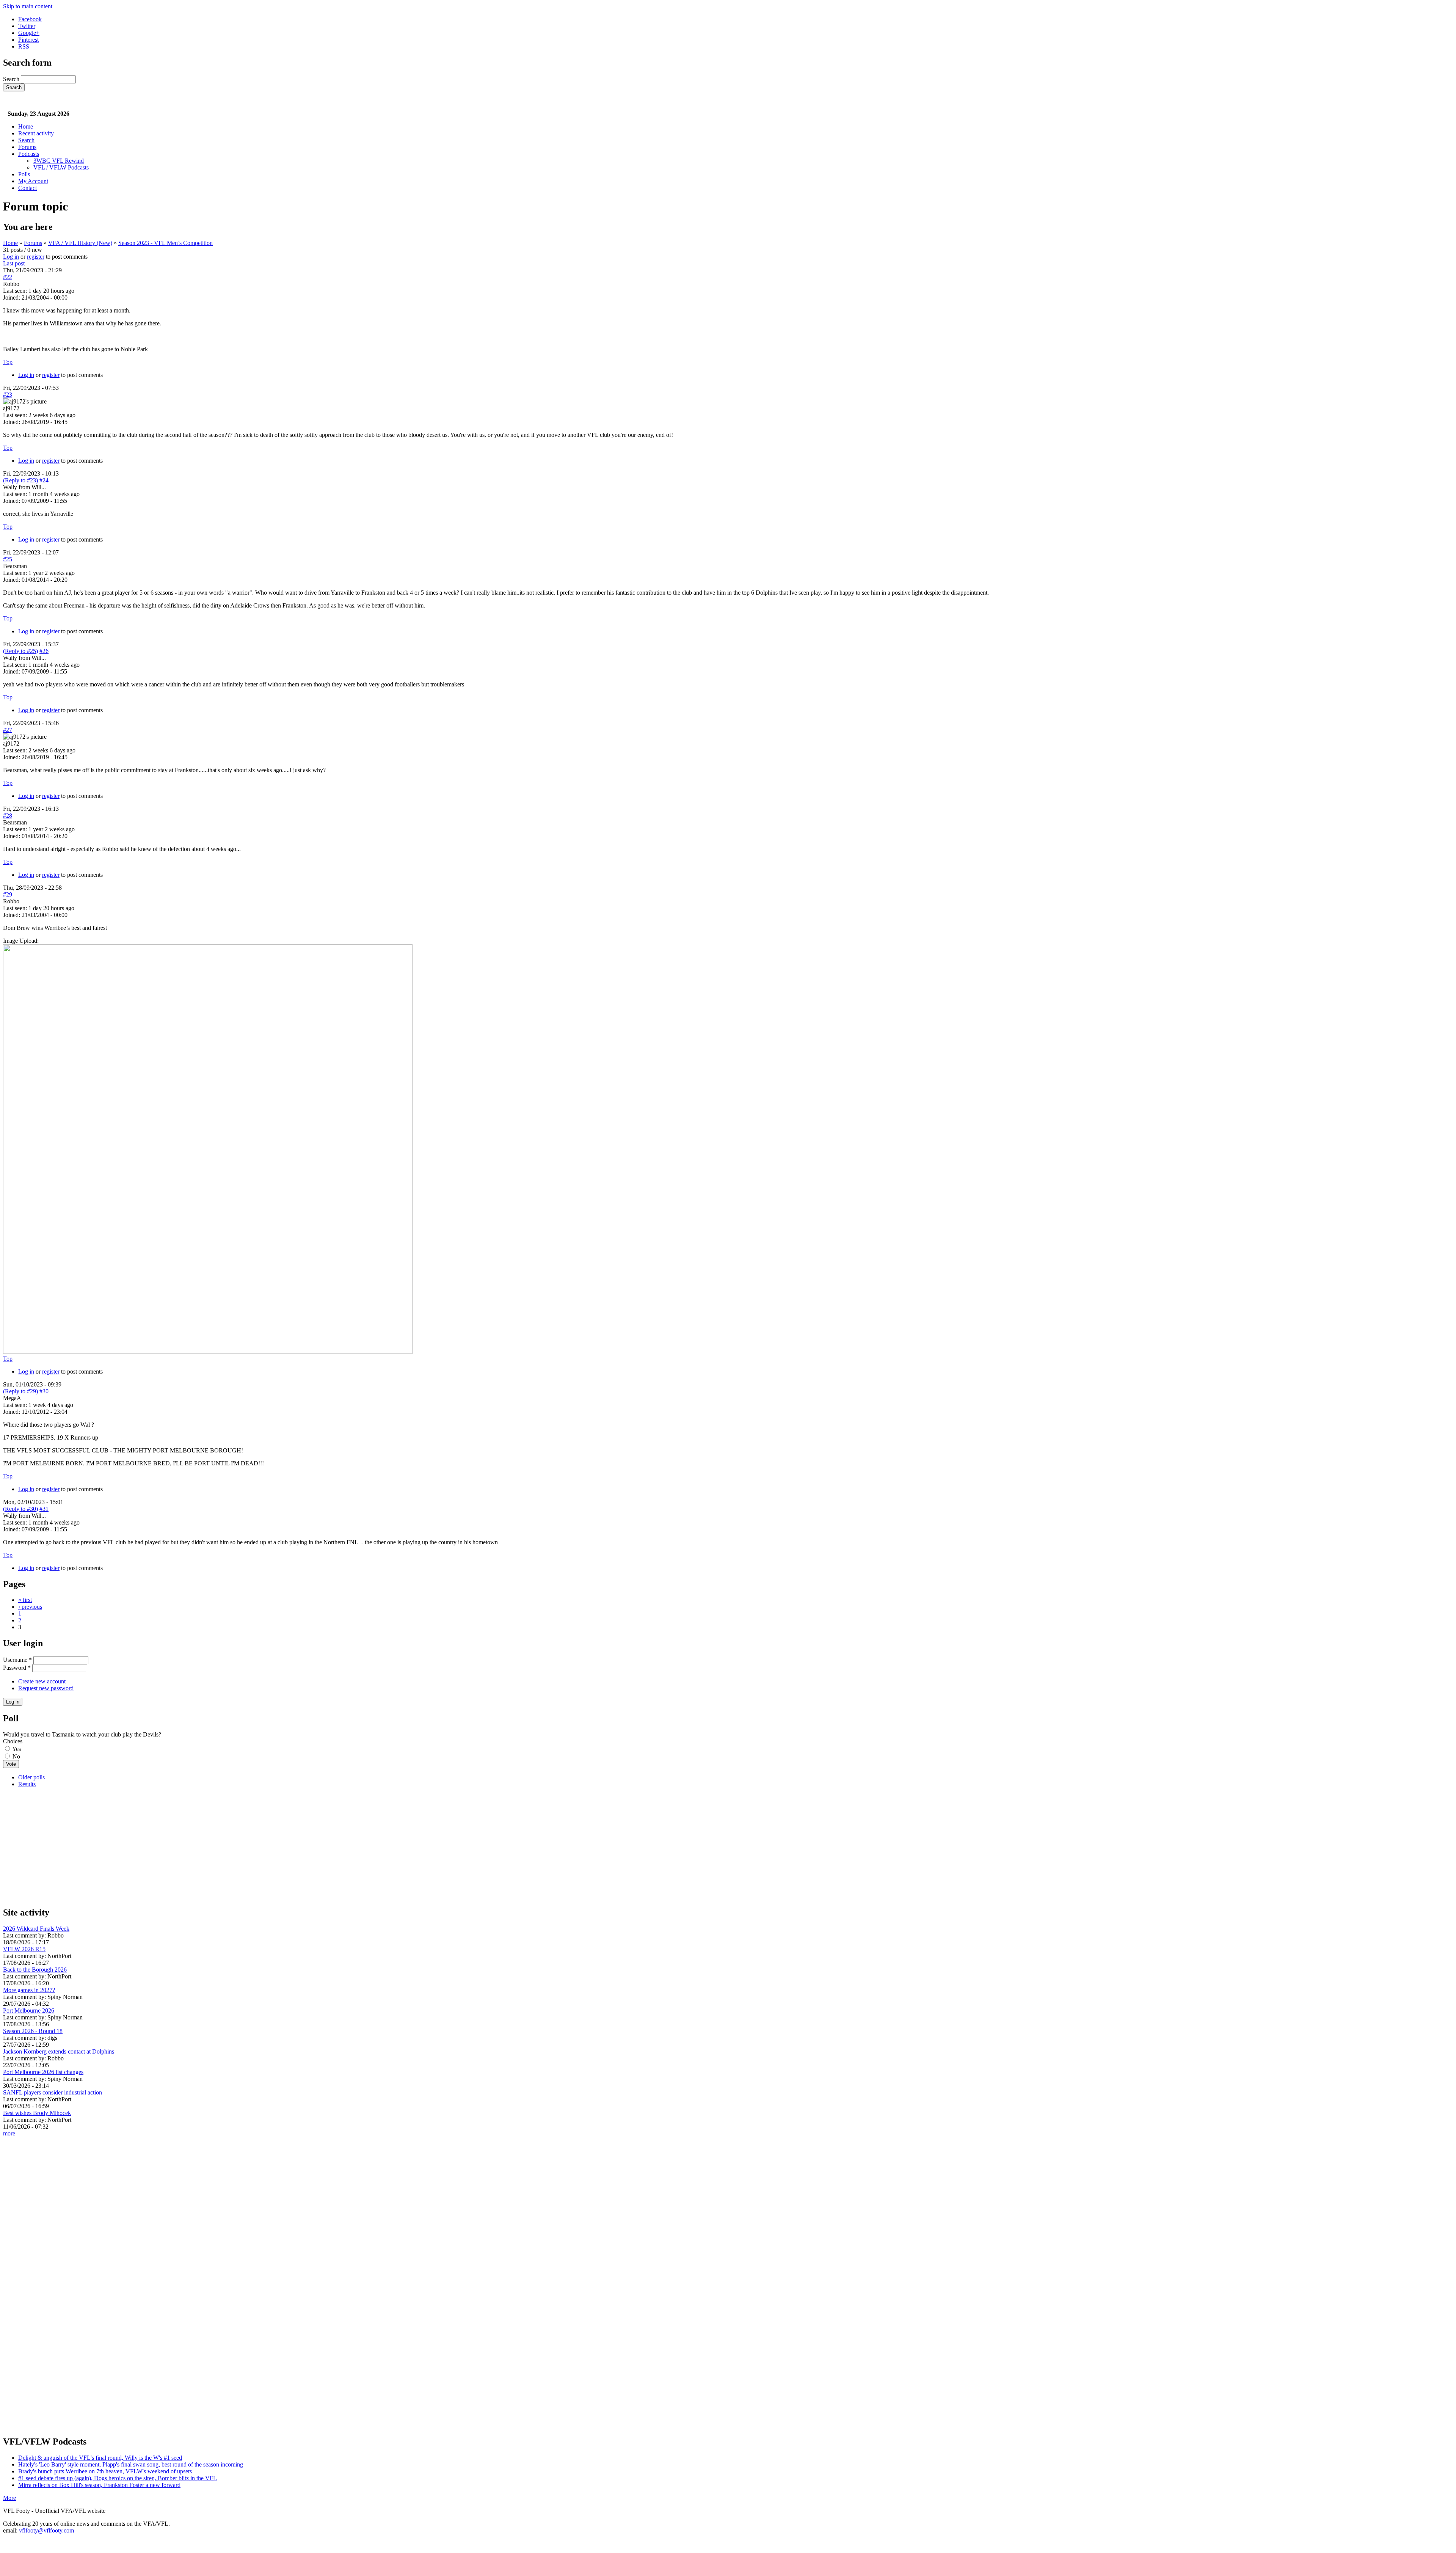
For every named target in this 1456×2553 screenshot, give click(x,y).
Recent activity (36, 133)
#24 (44, 480)
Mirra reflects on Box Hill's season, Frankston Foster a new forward (99, 2485)
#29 (8, 894)
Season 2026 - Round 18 (33, 2031)
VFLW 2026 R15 (24, 1949)
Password (17, 1668)
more (9, 2133)
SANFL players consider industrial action (53, 2092)
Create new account (42, 1681)
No (16, 1756)
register (36, 257)
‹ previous (30, 1607)
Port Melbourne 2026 (29, 2011)
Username (17, 1660)
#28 (8, 816)
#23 (8, 395)
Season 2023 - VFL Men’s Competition (166, 243)
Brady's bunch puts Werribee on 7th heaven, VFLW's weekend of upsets (105, 2471)
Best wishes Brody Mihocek (37, 2113)
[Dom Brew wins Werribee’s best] (208, 1352)
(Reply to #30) (20, 1509)
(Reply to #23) (20, 480)
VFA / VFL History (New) (80, 243)
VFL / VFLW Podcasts (61, 167)
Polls (24, 174)
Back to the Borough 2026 (35, 1970)
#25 (8, 559)
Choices (13, 1741)
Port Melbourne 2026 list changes (43, 2072)
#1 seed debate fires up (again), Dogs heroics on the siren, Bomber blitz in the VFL (118, 2478)
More (9, 2498)
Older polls (31, 1777)
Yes (16, 1749)
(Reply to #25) (20, 651)
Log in (11, 257)
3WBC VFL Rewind (59, 161)
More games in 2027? (29, 1990)
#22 (8, 277)
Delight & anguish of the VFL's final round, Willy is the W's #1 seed (100, 2458)
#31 (44, 1509)
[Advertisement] (231, 1847)
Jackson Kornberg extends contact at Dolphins (59, 2051)
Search (12, 79)
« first (25, 1600)
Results (27, 1784)
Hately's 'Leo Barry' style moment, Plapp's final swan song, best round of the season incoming (131, 2464)
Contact (27, 188)
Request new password (46, 1688)
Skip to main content (28, 6)
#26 (44, 651)
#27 (8, 730)
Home (26, 126)
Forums (27, 147)
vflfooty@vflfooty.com (46, 2530)
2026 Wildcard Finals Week (36, 1929)
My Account (33, 181)
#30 (44, 1391)
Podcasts (29, 154)
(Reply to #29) (20, 1391)
